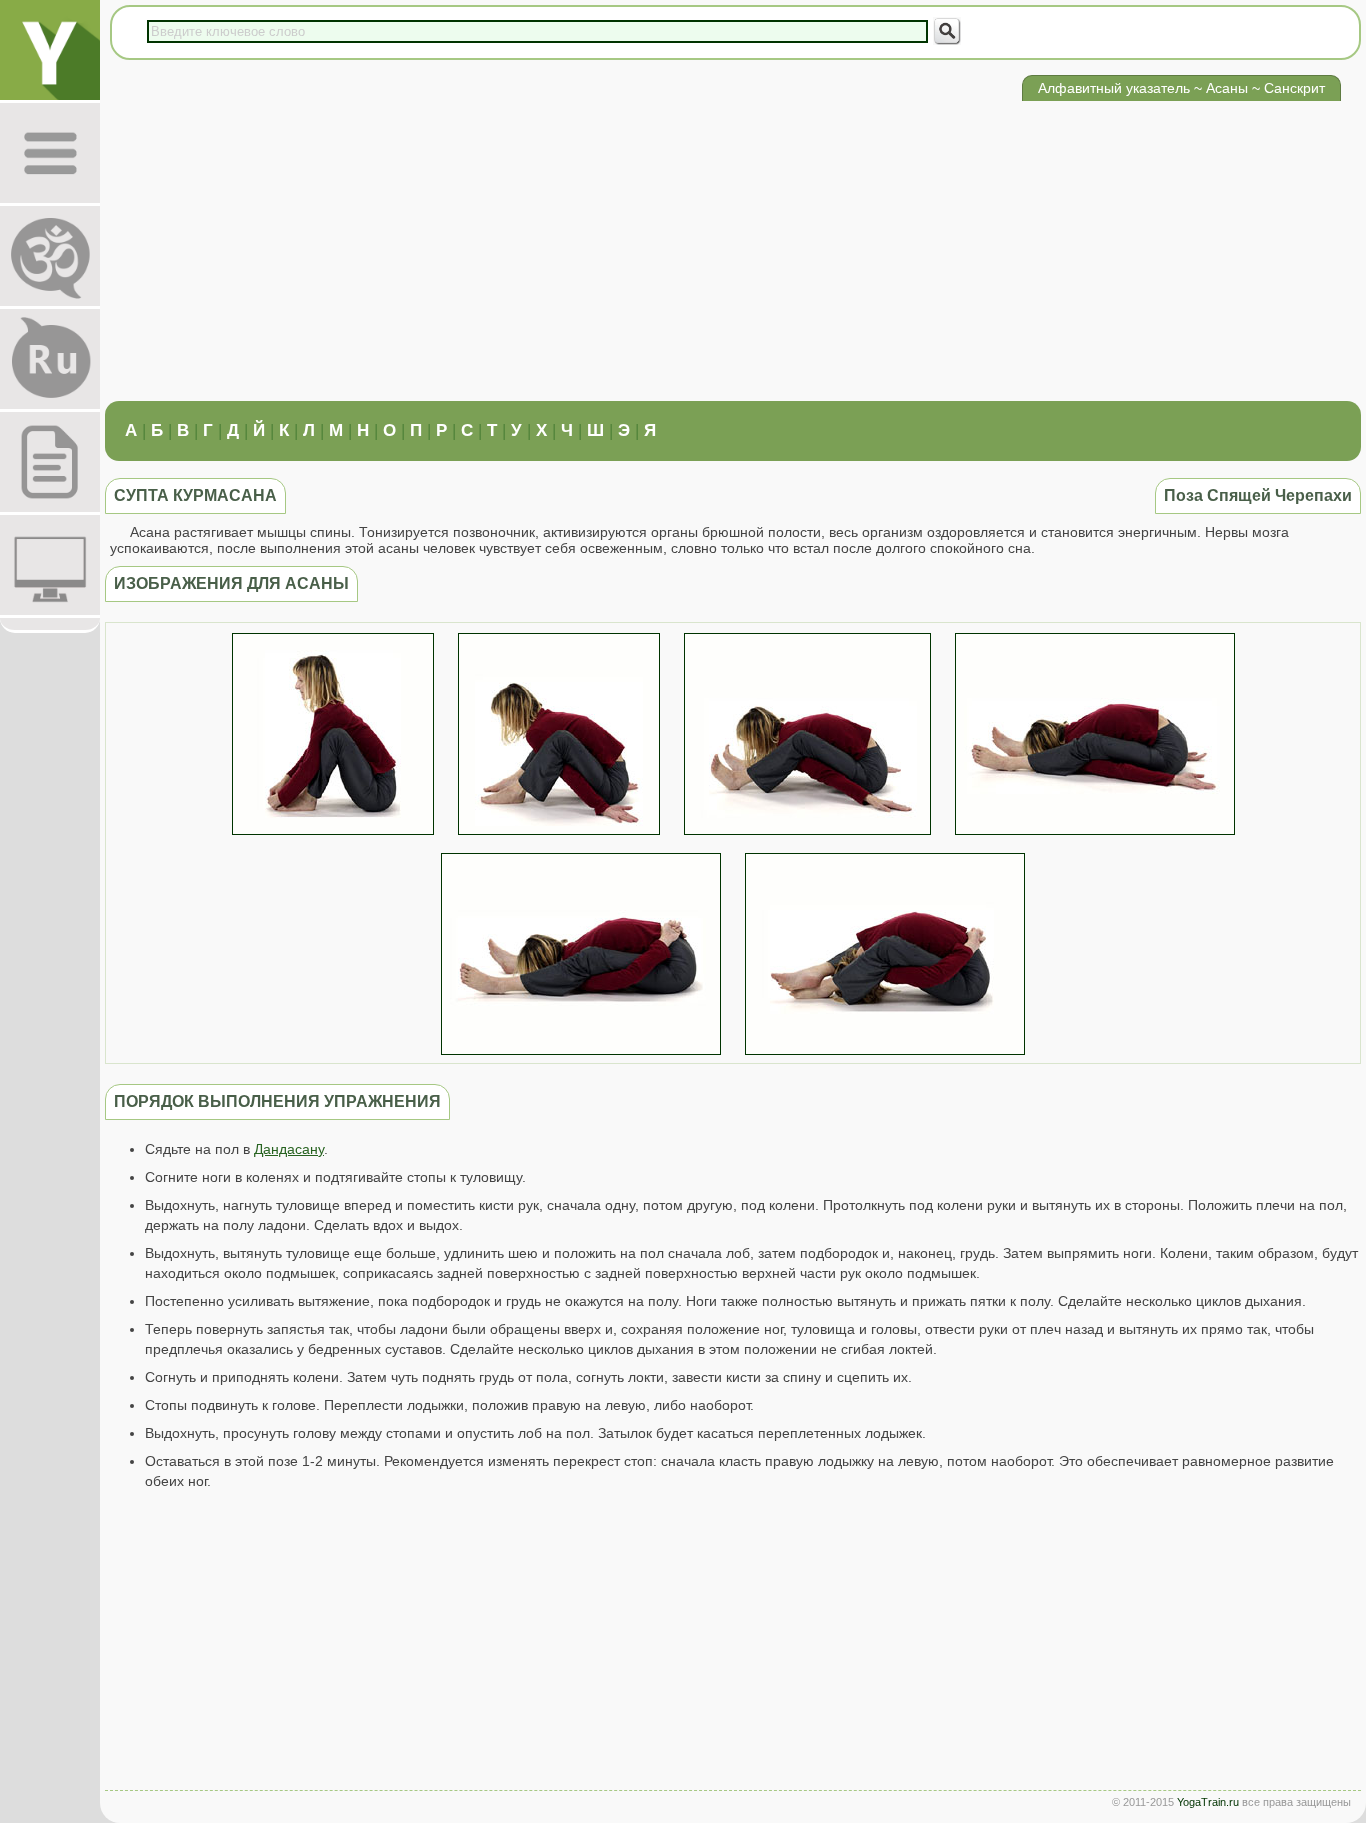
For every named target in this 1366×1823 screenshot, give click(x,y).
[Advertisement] (733, 251)
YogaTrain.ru (1208, 1802)
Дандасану (289, 1149)
